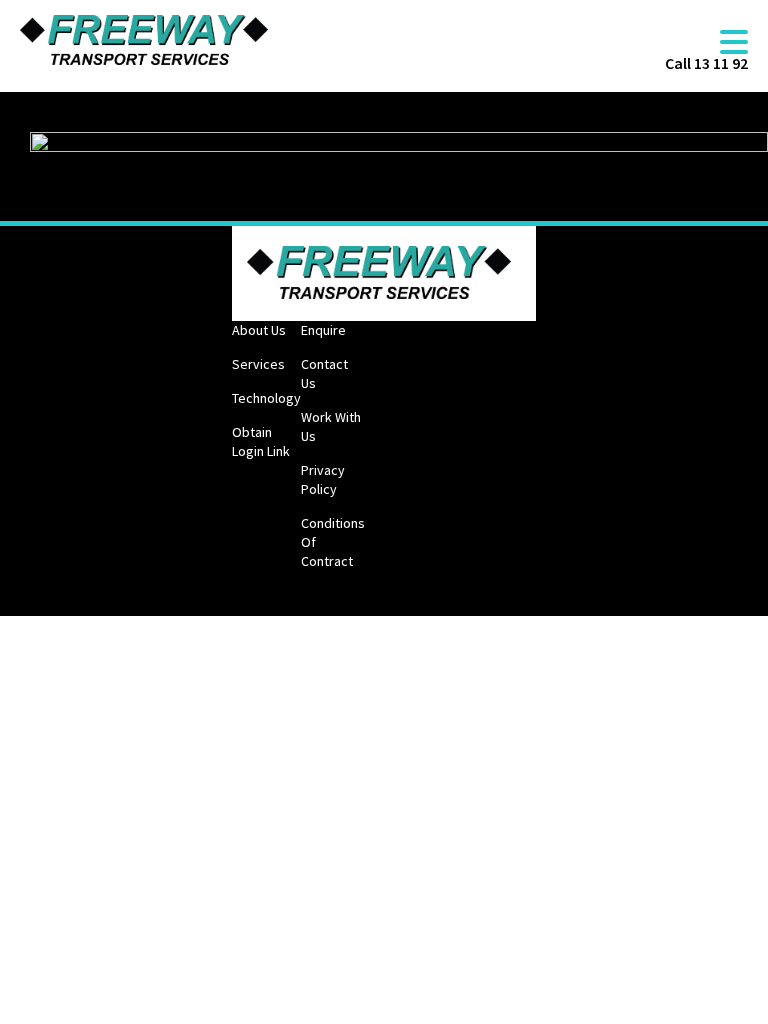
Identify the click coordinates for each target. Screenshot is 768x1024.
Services (258, 364)
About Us (259, 330)
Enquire (323, 330)
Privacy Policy (323, 479)
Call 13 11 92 (706, 63)
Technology (266, 398)
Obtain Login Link (261, 441)
